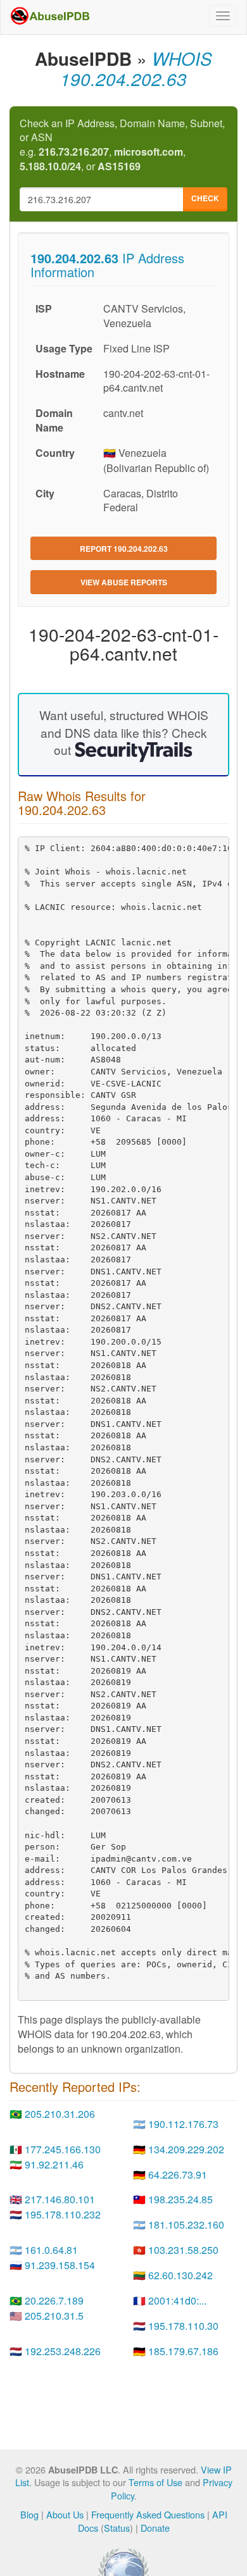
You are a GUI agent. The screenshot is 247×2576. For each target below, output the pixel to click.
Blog (29, 2514)
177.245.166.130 (63, 2149)
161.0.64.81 (51, 2250)
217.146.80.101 (60, 2199)
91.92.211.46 (54, 2164)
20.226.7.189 (54, 2300)
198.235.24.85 (180, 2199)
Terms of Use (155, 2482)
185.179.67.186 (183, 2351)
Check (205, 198)
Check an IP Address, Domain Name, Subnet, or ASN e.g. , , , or (122, 145)
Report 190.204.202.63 (124, 549)
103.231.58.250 (183, 2250)
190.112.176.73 (183, 2124)
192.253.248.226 (63, 2351)
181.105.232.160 (186, 2224)
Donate (155, 2528)
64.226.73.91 (178, 2175)
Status (117, 2528)
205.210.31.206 (60, 2114)
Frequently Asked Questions (148, 2514)
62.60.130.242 (180, 2275)
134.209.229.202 (186, 2149)
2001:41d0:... (177, 2300)
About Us (65, 2514)
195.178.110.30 (183, 2326)
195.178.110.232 (63, 2214)
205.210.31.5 (54, 2316)
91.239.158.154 (60, 2265)
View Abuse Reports (124, 582)
